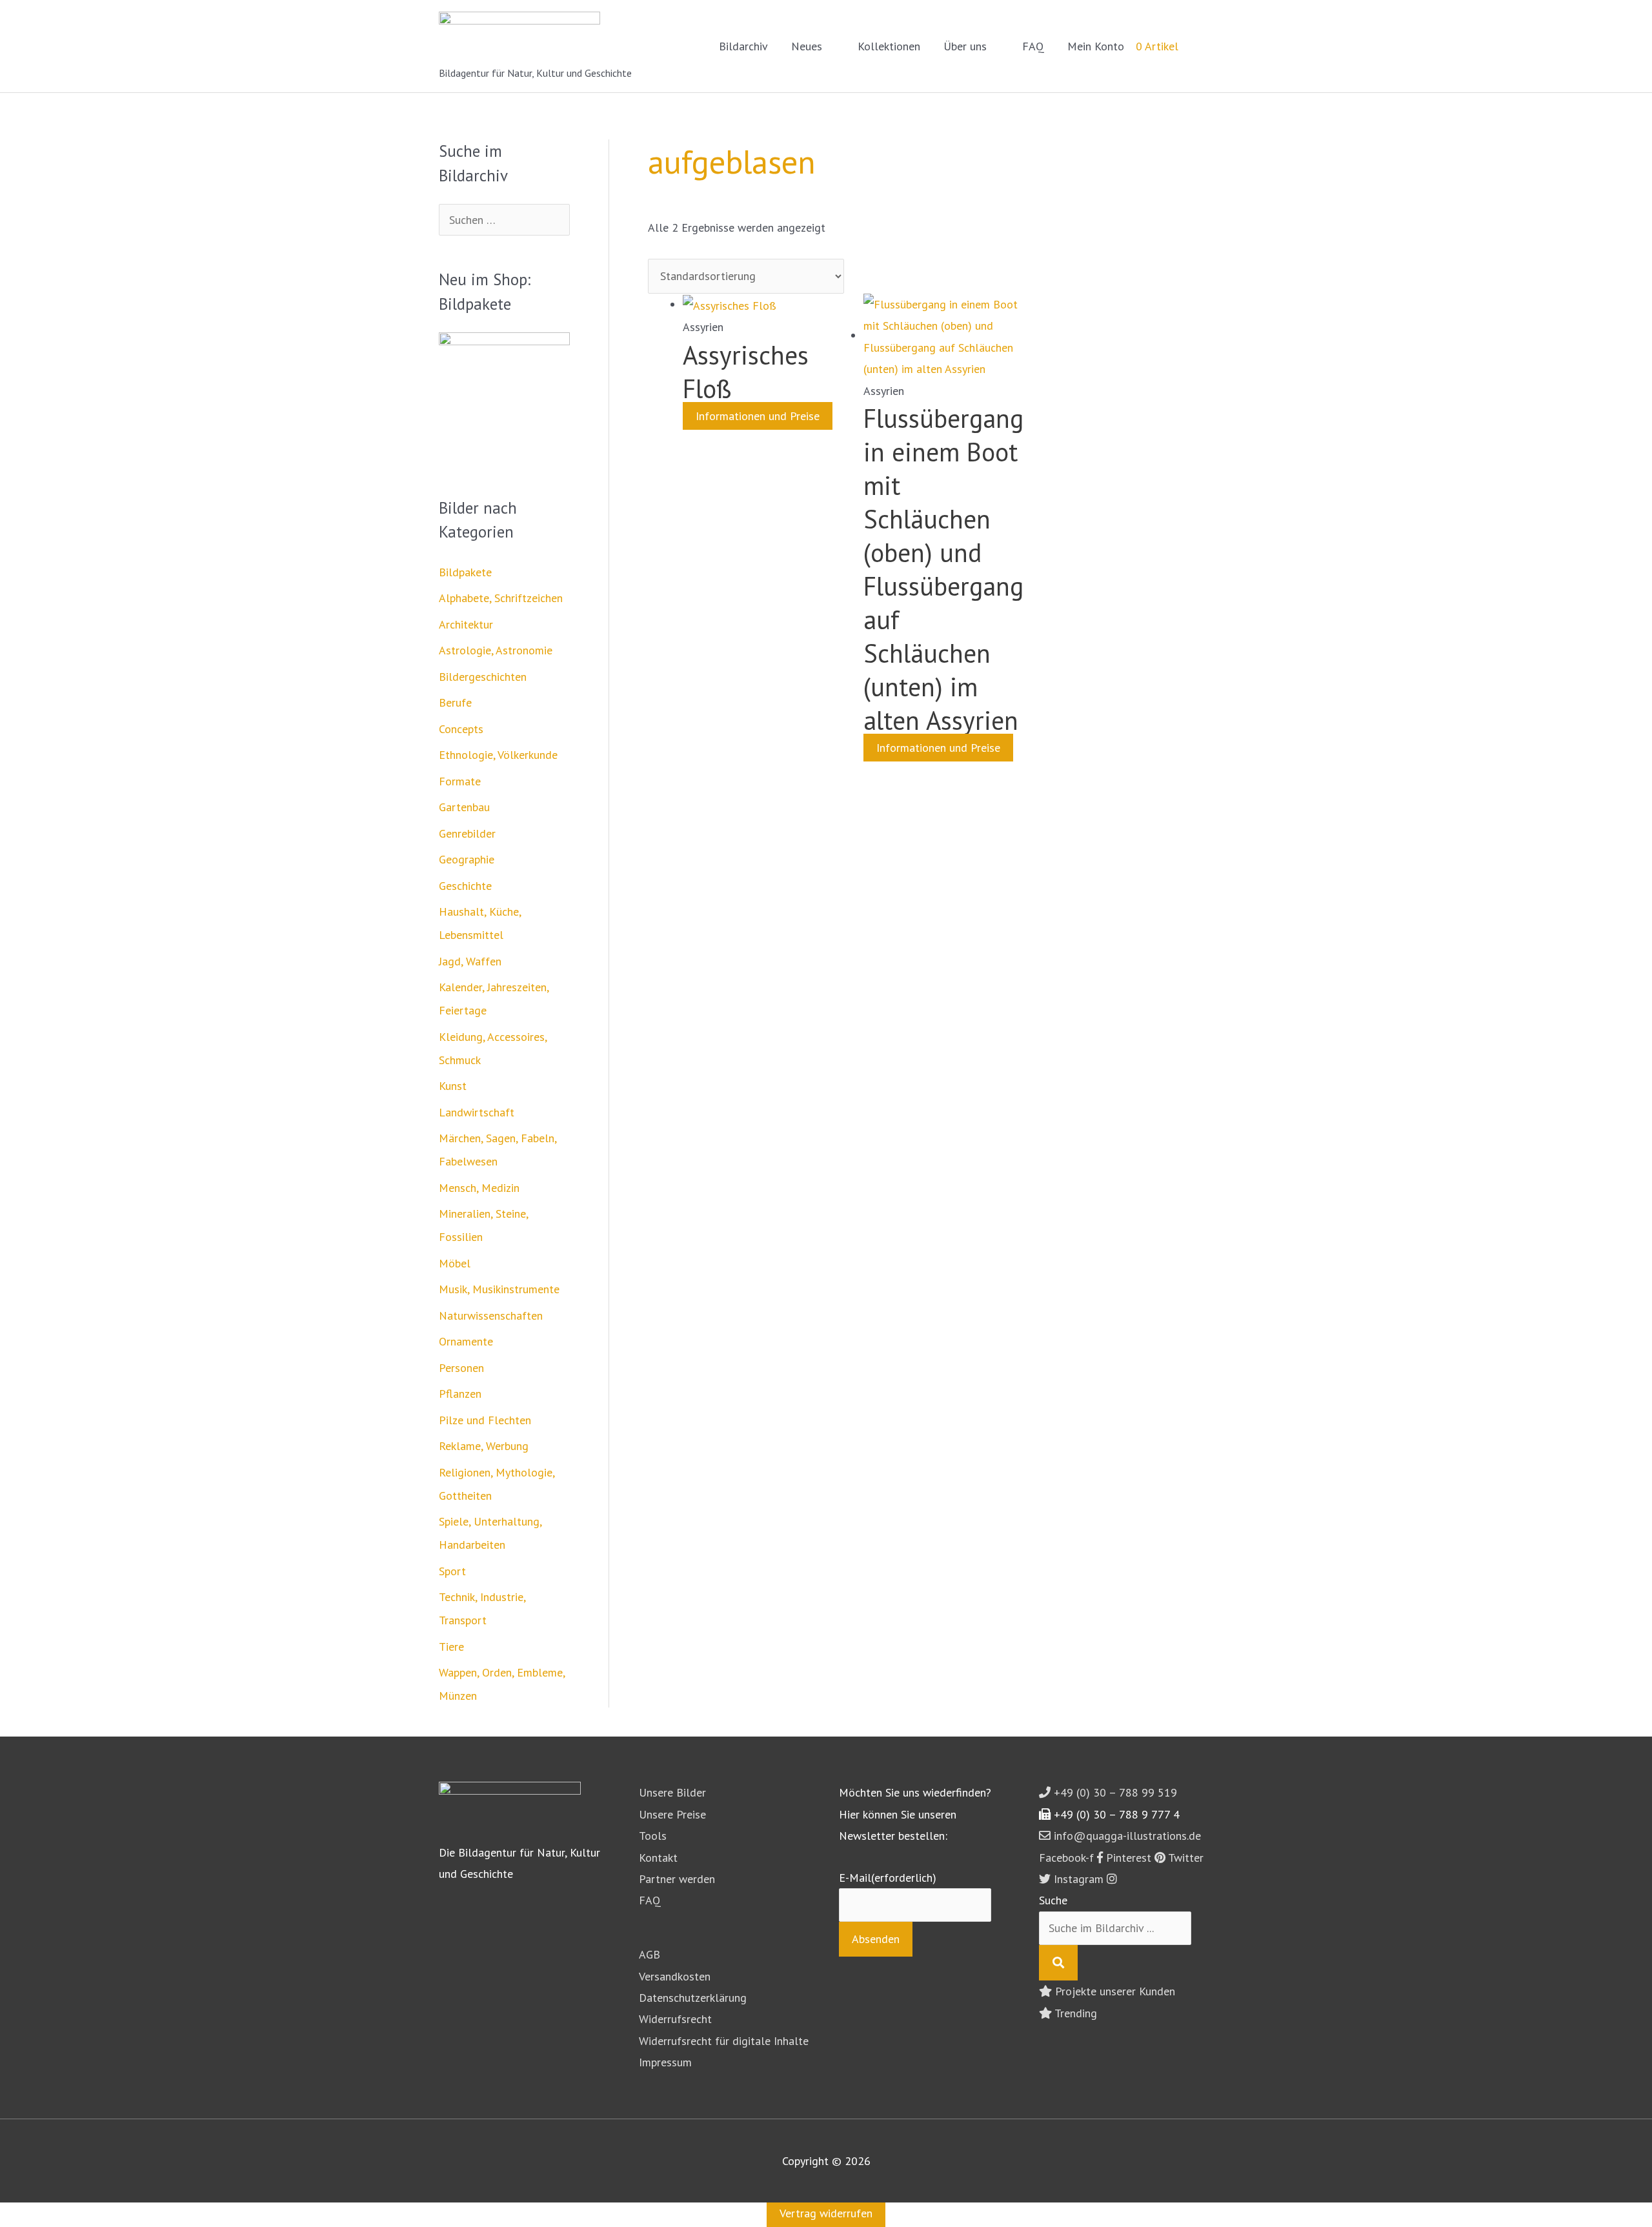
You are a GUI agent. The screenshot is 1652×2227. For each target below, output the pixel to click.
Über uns (965, 46)
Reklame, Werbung (484, 1446)
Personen (461, 1368)
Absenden (876, 1939)
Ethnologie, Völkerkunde (498, 755)
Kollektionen (889, 46)
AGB (650, 1954)
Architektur (466, 624)
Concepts (461, 729)
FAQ (1033, 46)
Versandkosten (675, 1976)
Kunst (453, 1086)
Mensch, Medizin (479, 1188)
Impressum (665, 2062)
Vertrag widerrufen (826, 2213)
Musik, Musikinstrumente (499, 1289)
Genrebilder (467, 833)
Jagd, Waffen (470, 961)
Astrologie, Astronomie (496, 650)
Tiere (451, 1647)
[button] (1196, 46)
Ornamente (466, 1341)
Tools (653, 1836)
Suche (1053, 1900)
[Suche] (1058, 1963)
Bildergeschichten (483, 677)
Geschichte (465, 886)
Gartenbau (464, 807)
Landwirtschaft (477, 1112)
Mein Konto (1096, 46)
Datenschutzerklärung (693, 1998)
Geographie (467, 859)
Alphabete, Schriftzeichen (501, 598)
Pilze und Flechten (485, 1420)
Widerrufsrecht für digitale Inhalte (724, 2041)
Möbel (455, 1263)
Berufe (455, 702)
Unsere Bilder (672, 1792)
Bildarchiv (743, 46)
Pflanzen (460, 1394)
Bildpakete (465, 572)
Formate (460, 781)
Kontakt (658, 1858)
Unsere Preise (672, 1814)
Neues (807, 46)
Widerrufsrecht (675, 2019)
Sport (452, 1571)
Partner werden (677, 1879)
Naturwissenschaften (491, 1315)
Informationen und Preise (758, 416)
